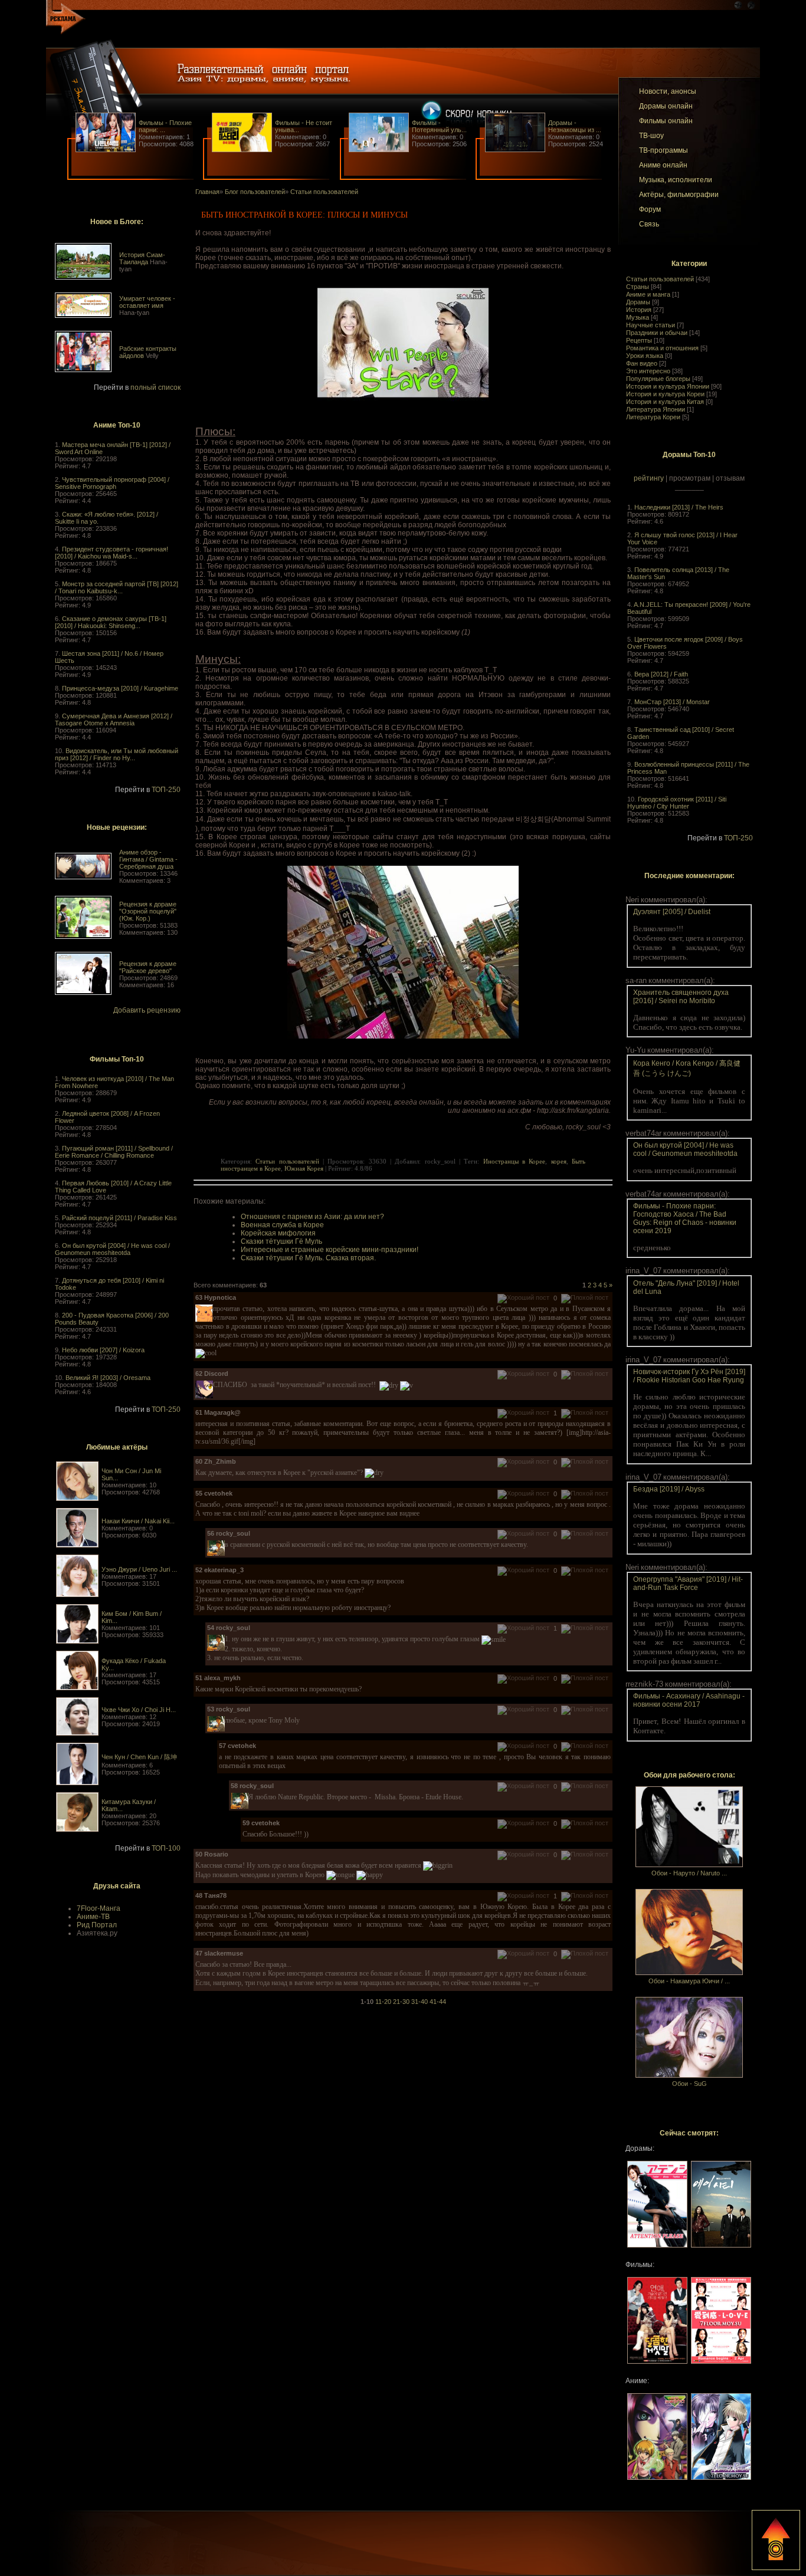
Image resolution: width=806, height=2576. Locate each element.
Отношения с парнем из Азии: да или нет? (312, 1217)
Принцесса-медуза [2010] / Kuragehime (120, 688)
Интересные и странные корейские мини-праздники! (330, 1250)
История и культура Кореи (665, 394)
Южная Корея (304, 1168)
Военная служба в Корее (282, 1225)
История (639, 310)
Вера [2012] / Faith (661, 674)
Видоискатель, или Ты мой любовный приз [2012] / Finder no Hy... (117, 754)
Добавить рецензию (147, 1010)
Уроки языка (645, 356)
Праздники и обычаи (657, 333)
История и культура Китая (665, 402)
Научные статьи (651, 325)
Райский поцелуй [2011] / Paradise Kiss (119, 1218)
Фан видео (642, 363)
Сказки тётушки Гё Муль (281, 1241)
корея (559, 1161)
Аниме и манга (648, 294)
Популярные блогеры (658, 379)
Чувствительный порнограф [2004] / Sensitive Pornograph (112, 483)
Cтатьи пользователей (660, 279)
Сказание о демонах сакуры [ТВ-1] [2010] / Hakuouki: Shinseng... (111, 622)
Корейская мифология (278, 1233)
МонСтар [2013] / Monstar (672, 702)
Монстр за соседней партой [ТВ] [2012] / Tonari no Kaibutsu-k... (117, 587)
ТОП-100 (166, 1848)
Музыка (638, 317)
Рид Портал (97, 1925)
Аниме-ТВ (93, 1917)
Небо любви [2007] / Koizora (103, 1350)
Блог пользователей (255, 192)
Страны (638, 287)
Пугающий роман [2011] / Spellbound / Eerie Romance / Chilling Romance (114, 1152)
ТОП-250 (166, 790)
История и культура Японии (668, 386)
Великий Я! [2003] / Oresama (108, 1378)
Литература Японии (656, 409)
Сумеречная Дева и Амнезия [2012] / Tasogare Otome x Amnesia (114, 719)
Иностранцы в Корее (515, 1161)
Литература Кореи (653, 417)
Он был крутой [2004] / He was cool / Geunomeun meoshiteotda (112, 1249)
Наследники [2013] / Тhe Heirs (679, 507)
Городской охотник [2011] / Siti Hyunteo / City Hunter (677, 803)
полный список (155, 387)
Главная (207, 192)
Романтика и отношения (662, 348)
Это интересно (648, 371)
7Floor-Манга (99, 1908)
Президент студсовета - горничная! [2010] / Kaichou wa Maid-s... (112, 553)
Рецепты (639, 340)
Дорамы (638, 302)
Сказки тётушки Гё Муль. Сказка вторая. (308, 1258)
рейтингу (649, 478)
